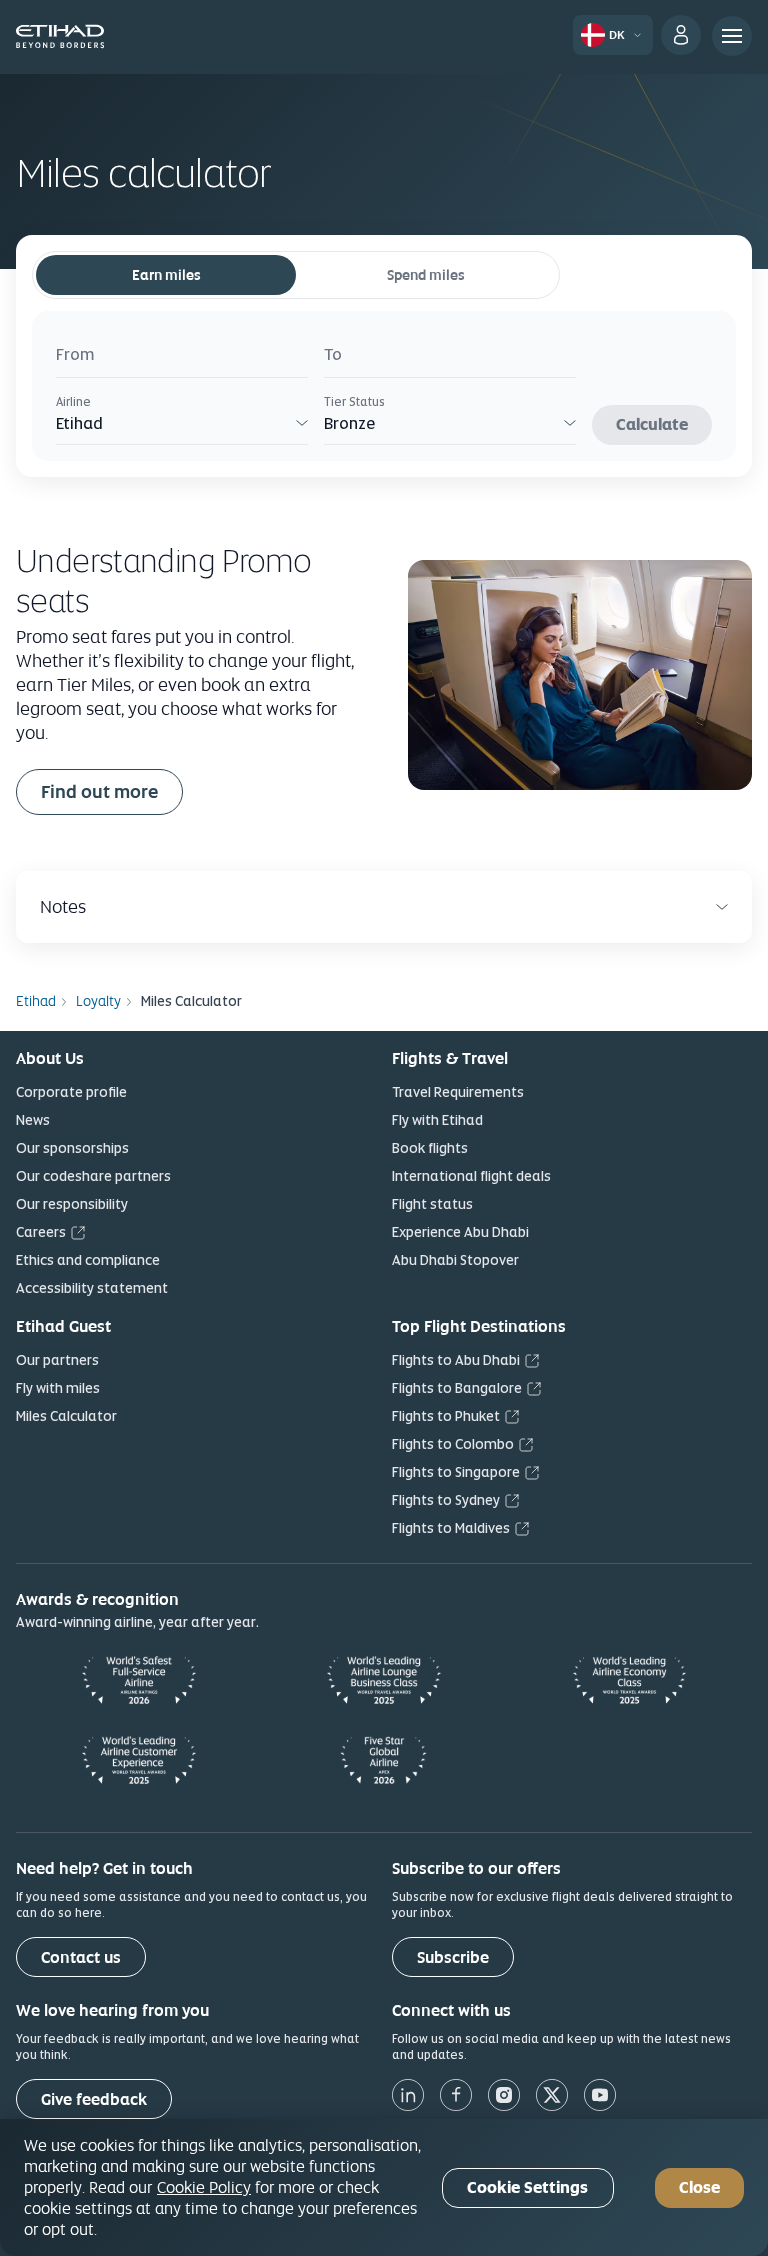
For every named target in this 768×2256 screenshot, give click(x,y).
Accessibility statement (92, 1288)
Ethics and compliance (88, 1260)
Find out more (99, 791)
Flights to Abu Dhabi (456, 1360)
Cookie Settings (527, 2187)
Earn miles (166, 275)
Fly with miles (58, 1388)
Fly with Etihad (437, 1120)
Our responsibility (72, 1204)
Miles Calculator (66, 1416)
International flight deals (471, 1176)
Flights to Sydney (446, 1500)
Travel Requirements (458, 1092)
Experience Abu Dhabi (460, 1232)
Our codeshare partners (93, 1176)
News (33, 1120)
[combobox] (182, 357)
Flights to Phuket (446, 1416)
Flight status (432, 1204)
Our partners (57, 1360)
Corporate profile (71, 1092)
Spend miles (426, 275)
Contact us (81, 1957)
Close (699, 2187)
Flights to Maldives (451, 1528)
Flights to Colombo (453, 1444)
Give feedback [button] (94, 2099)
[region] (384, 2187)
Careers (41, 1232)
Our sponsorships (72, 1148)
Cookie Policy (204, 2187)
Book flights (430, 1148)
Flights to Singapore (456, 1472)
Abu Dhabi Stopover (455, 1260)
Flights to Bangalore (457, 1388)
